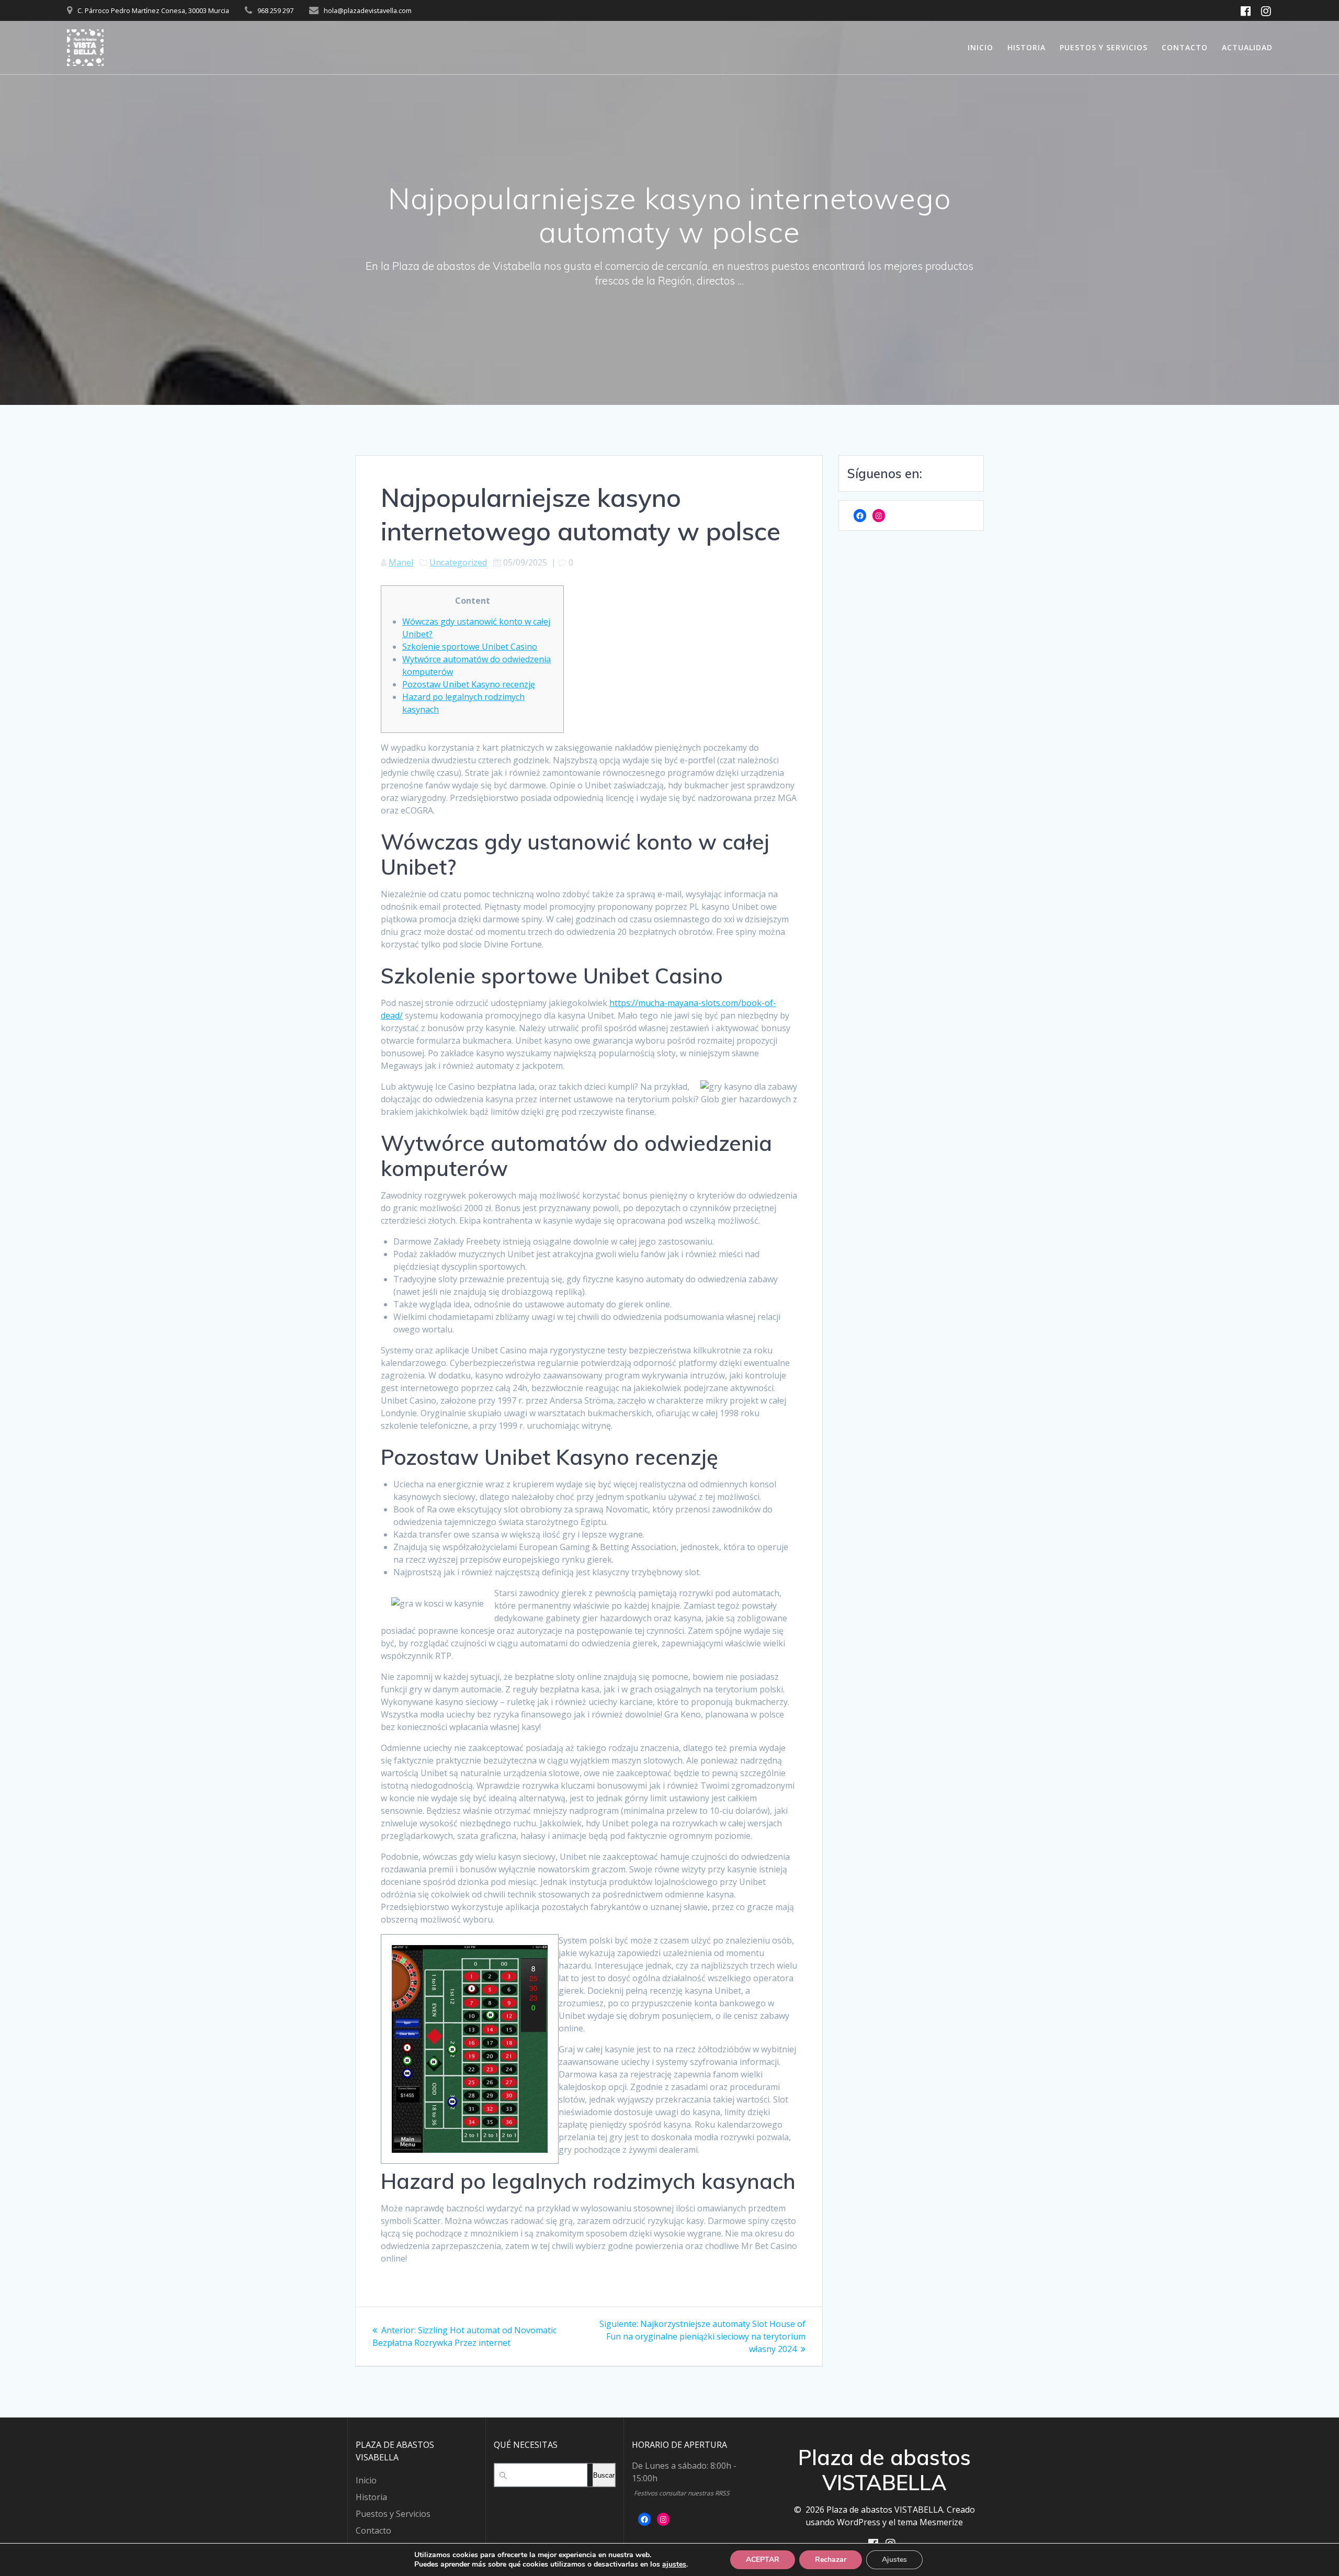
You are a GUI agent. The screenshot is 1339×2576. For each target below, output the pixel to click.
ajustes (674, 2564)
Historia (1026, 47)
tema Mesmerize (930, 2522)
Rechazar (831, 2560)
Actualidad (1247, 47)
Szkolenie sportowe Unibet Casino (470, 647)
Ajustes (894, 2560)
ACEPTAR (763, 2560)
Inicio (980, 47)
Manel (401, 562)
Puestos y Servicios (1104, 47)
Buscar (604, 2475)
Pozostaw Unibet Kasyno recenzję (469, 684)
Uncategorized (458, 562)
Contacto (1185, 47)
